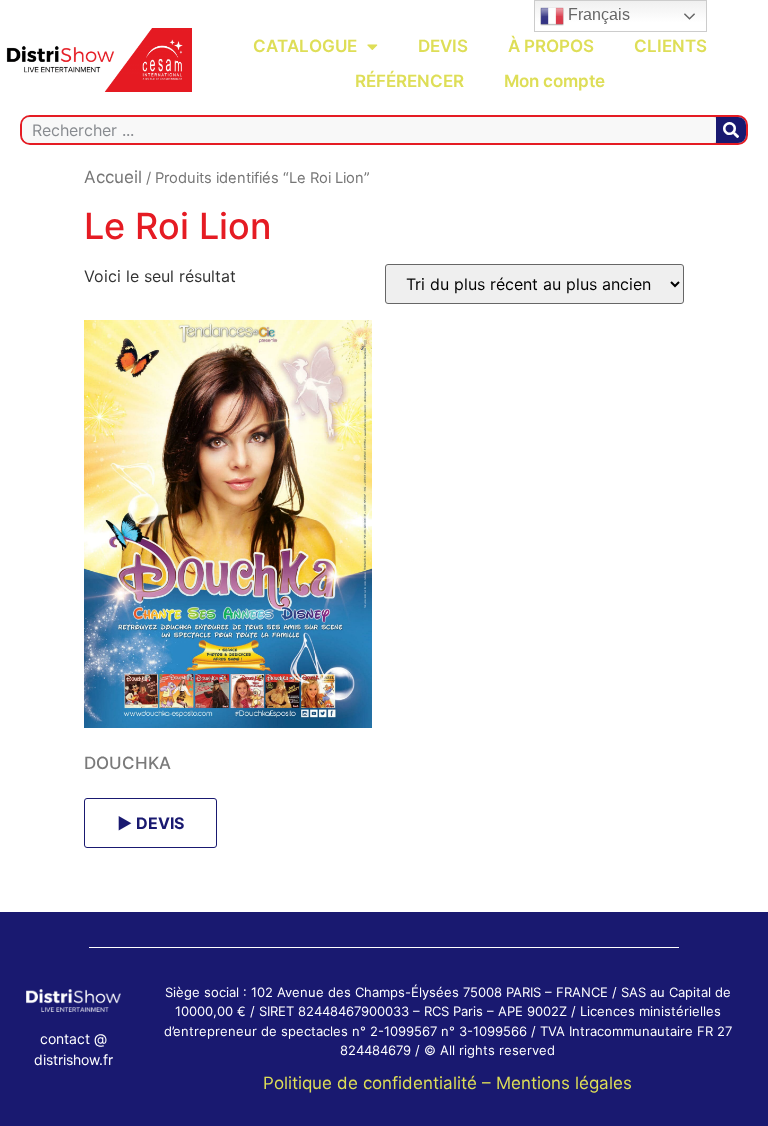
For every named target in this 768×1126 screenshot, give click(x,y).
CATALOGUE (305, 46)
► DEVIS (150, 823)
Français (597, 14)
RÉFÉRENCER (409, 81)
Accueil (113, 177)
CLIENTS (670, 46)
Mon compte (554, 81)
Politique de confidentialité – (379, 1083)
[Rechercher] (731, 130)
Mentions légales (564, 1083)
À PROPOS (551, 46)
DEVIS (443, 46)
